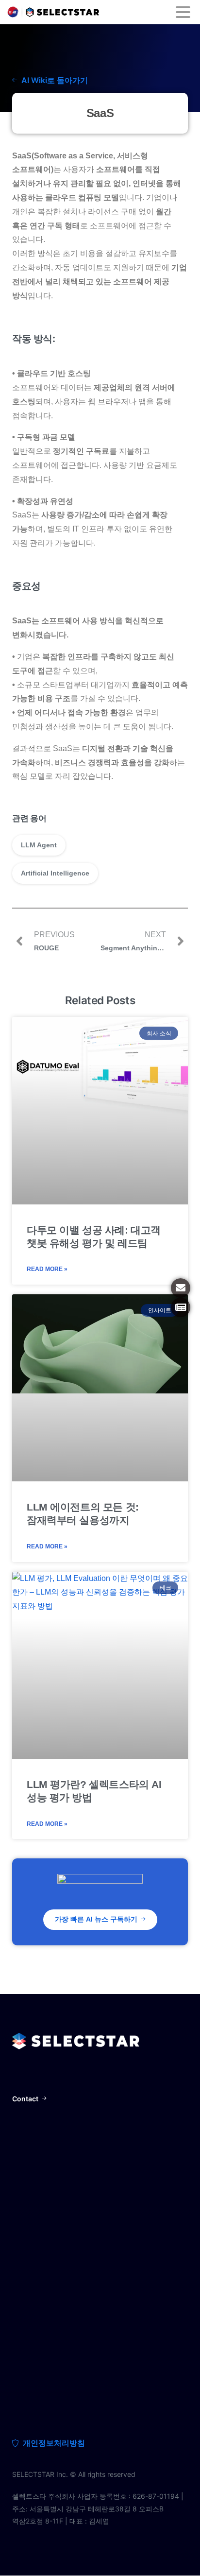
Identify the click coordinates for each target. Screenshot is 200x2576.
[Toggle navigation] (183, 12)
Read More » (47, 1269)
